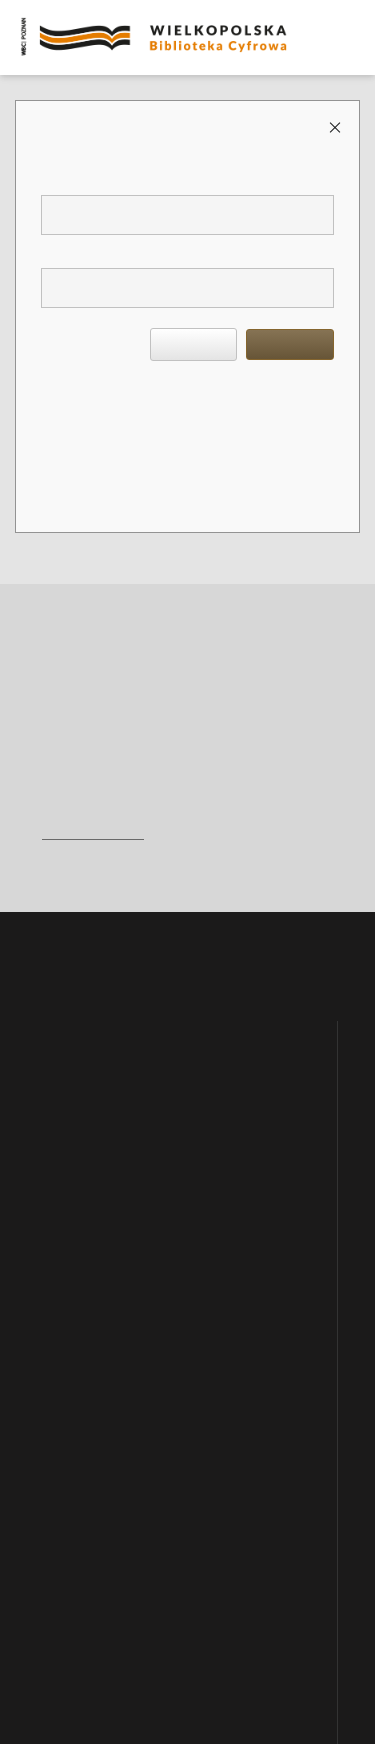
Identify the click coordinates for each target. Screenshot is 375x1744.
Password (70, 252)
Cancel (193, 344)
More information (249, 1673)
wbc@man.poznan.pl (93, 832)
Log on (290, 344)
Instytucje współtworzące (105, 1265)
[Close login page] (336, 126)
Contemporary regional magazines (126, 1189)
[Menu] (352, 16)
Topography (73, 1468)
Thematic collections (93, 1151)
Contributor (72, 1620)
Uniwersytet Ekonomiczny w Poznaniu (138, 1227)
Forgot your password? (178, 396)
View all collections (91, 1361)
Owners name (77, 1544)
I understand (191, 1694)
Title (55, 1506)
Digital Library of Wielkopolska (121, 1113)
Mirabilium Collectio (94, 1303)
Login (61, 179)
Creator (62, 1582)
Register (67, 396)
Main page (65, 1010)
